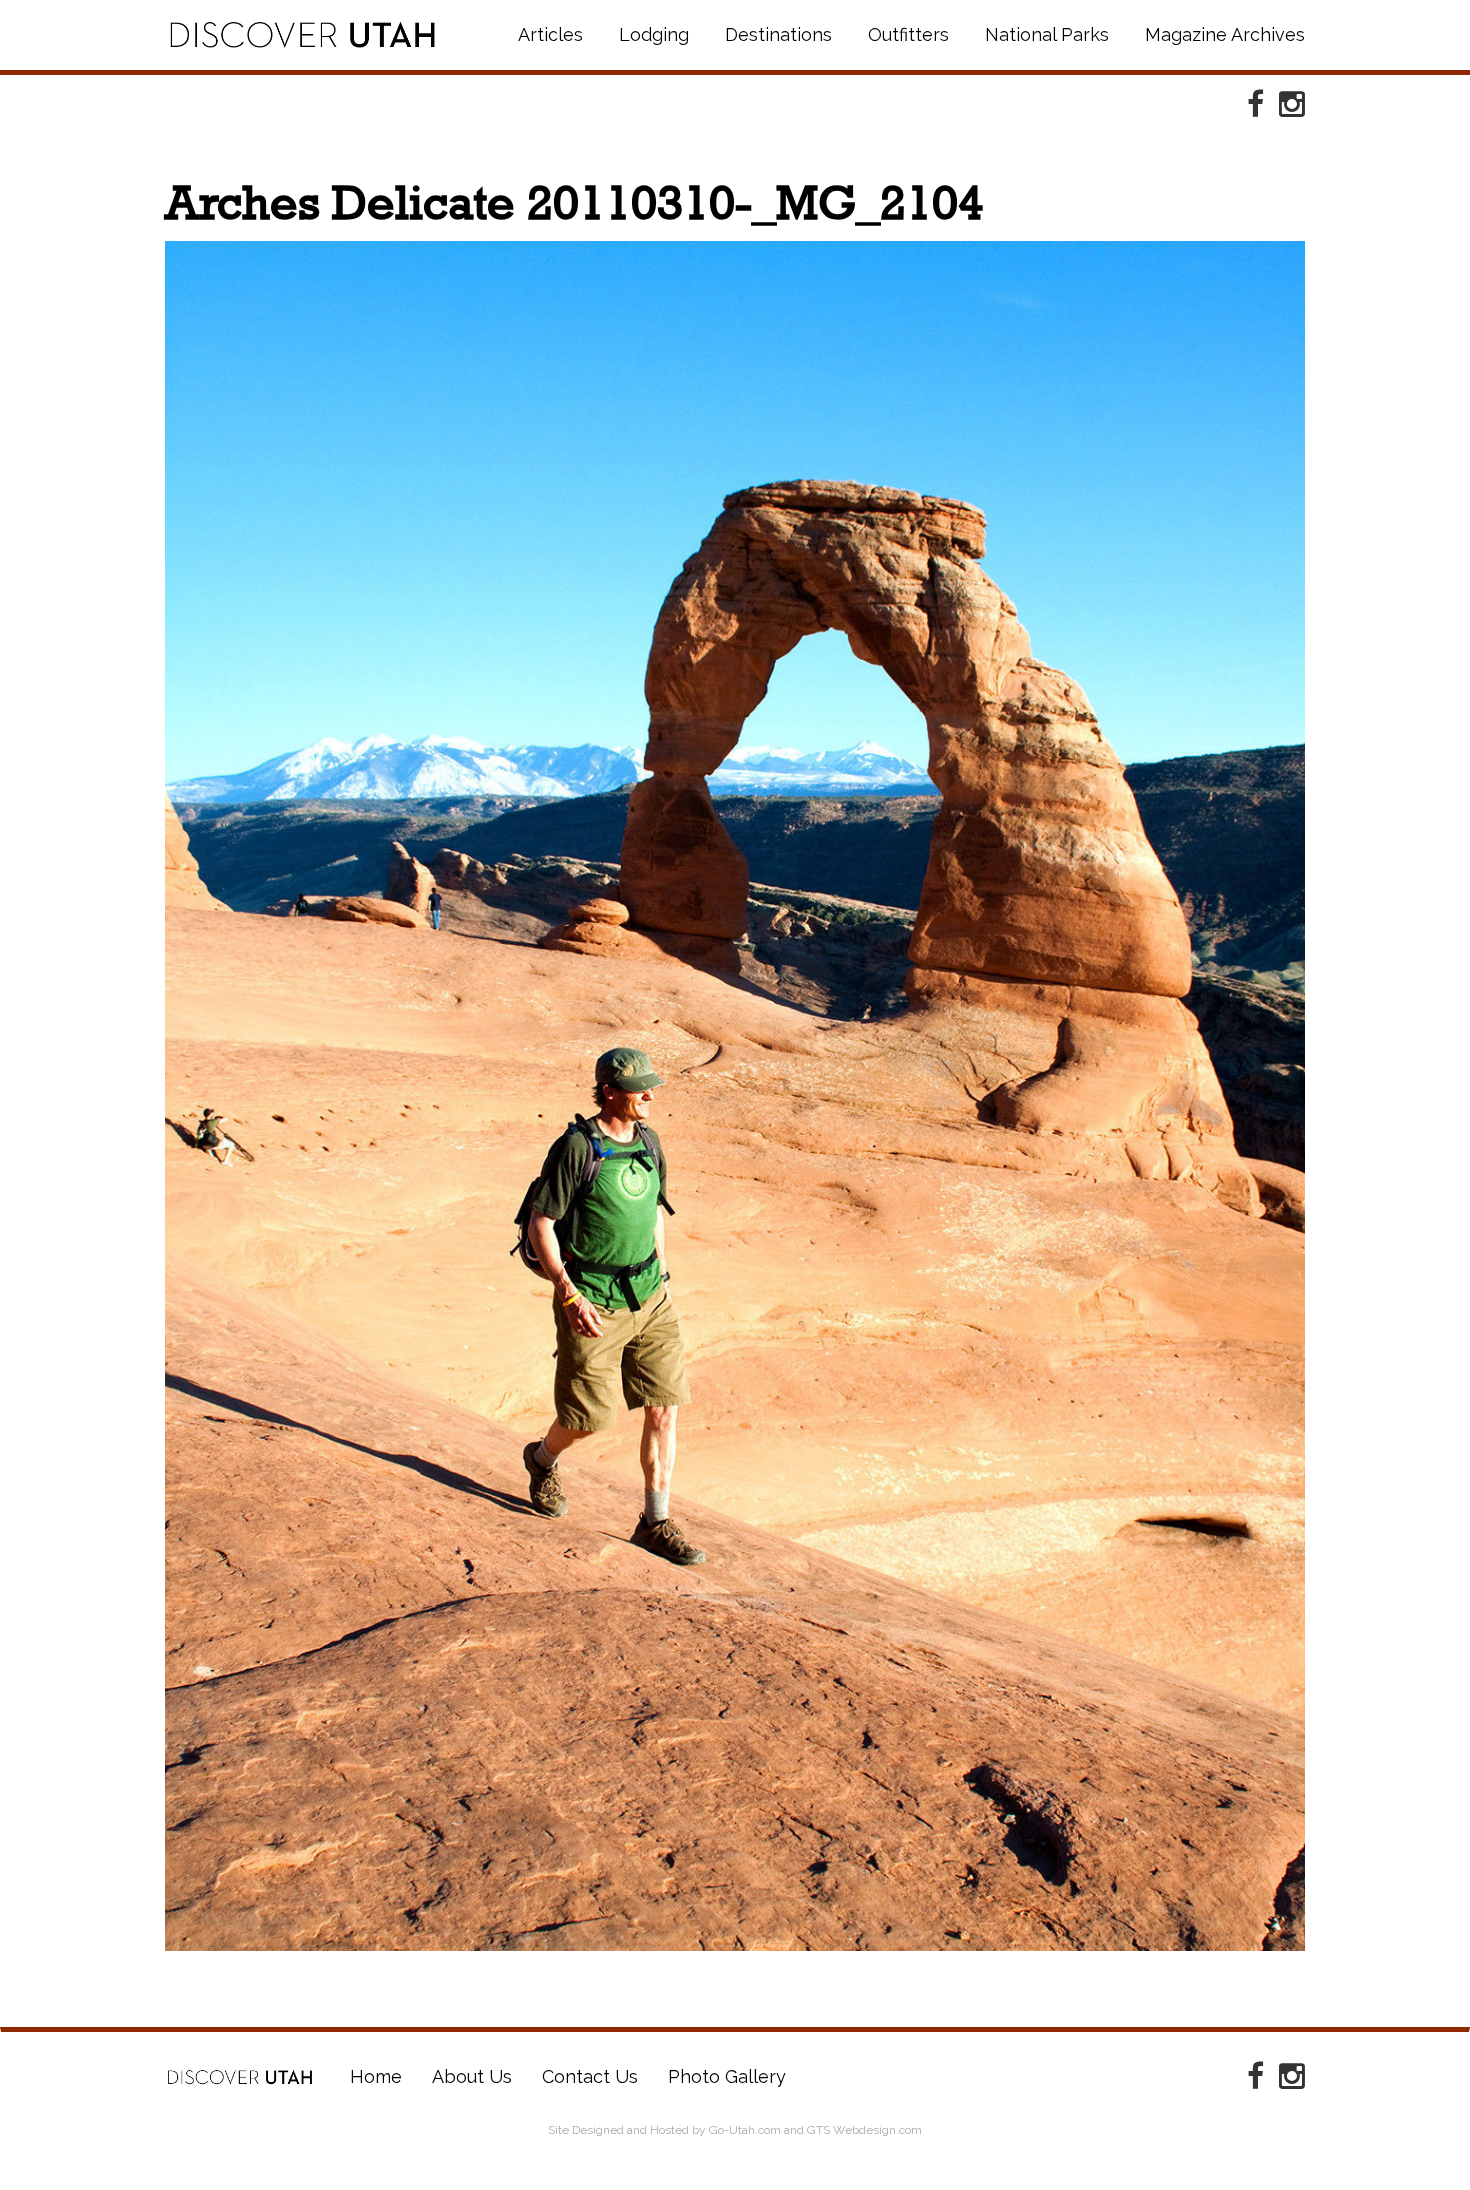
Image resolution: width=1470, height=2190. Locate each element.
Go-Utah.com (745, 2130)
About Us (472, 2076)
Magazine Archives (1225, 34)
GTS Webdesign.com (864, 2130)
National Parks (1047, 34)
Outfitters (908, 34)
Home (240, 2077)
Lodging (654, 34)
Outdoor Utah (302, 35)
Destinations (778, 34)
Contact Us (590, 2076)
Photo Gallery (727, 2076)
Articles (550, 34)
